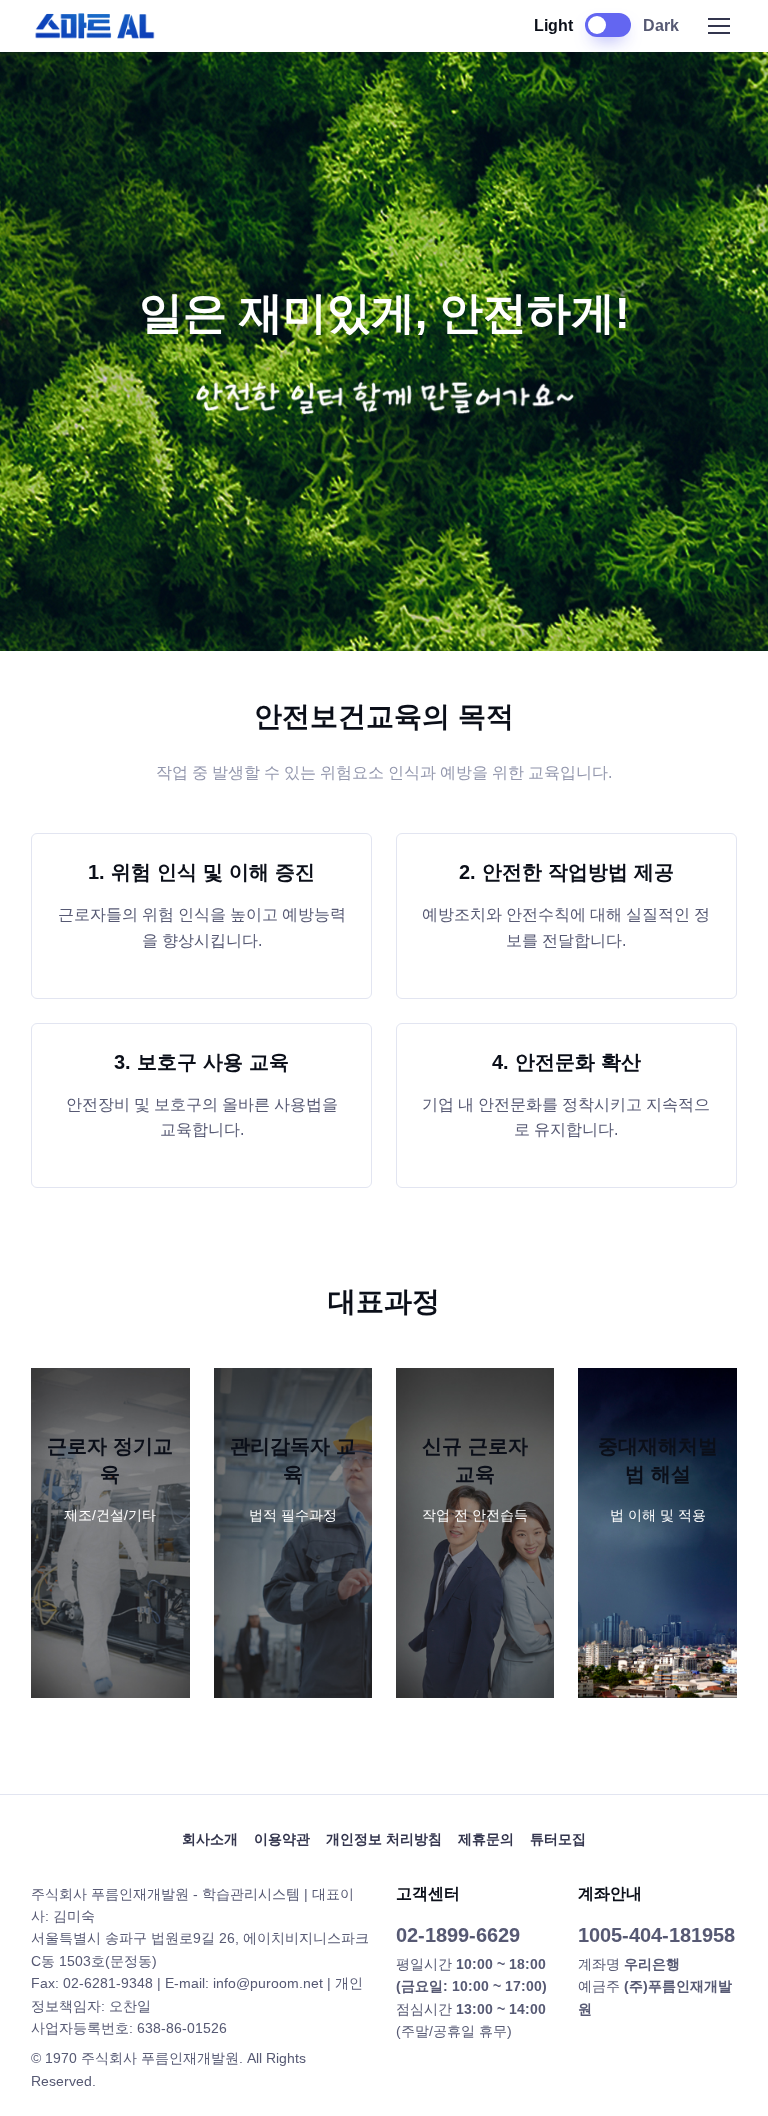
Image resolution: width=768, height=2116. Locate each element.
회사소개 (210, 1839)
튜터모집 (558, 1839)
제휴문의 (486, 1839)
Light (553, 25)
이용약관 (282, 1839)
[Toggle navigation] (718, 26)
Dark (661, 25)
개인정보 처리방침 (384, 1839)
